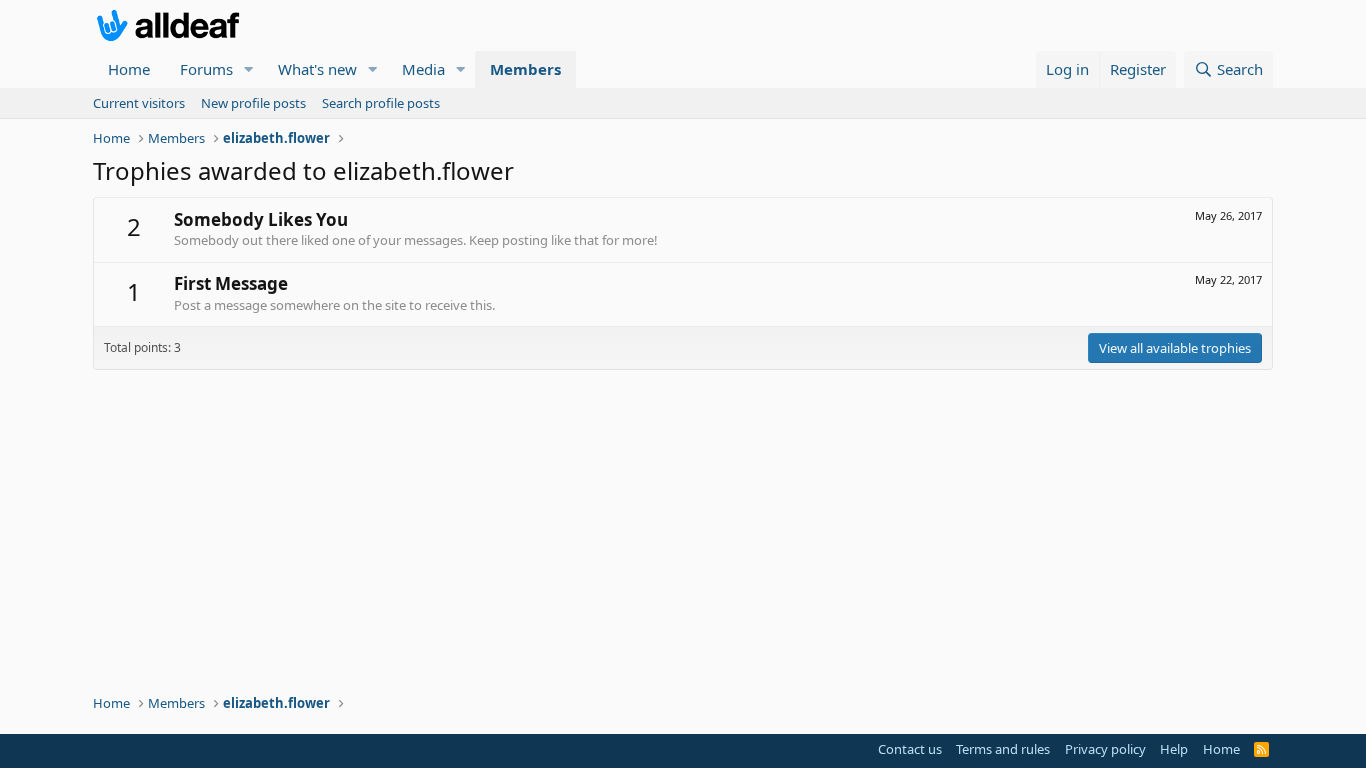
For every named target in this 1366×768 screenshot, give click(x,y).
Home (129, 69)
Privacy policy (1105, 749)
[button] (249, 69)
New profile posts (253, 103)
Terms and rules (1003, 749)
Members (525, 69)
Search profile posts (381, 103)
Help (1174, 749)
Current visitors (139, 103)
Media (423, 69)
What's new (317, 69)
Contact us (910, 749)
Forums (206, 69)
